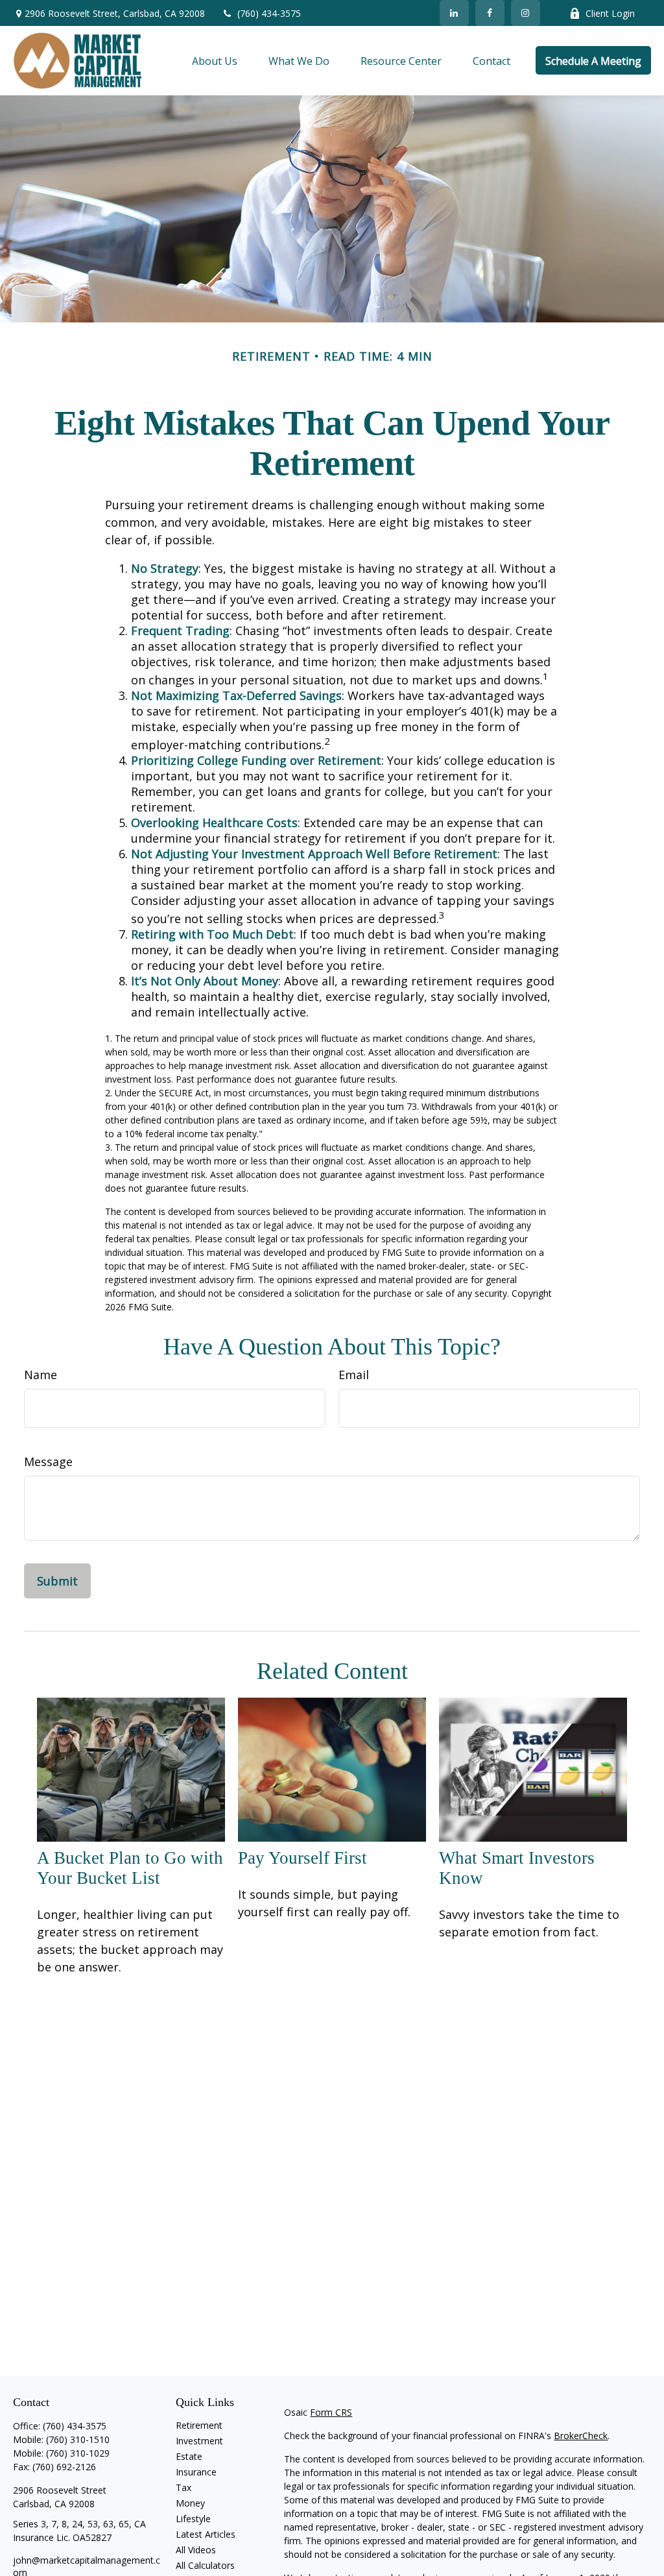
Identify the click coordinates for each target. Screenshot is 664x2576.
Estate (189, 2456)
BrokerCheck (581, 2436)
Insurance (196, 2472)
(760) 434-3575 (269, 13)
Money (190, 2503)
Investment (199, 2441)
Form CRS (331, 2412)
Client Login (610, 13)
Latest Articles (206, 2534)
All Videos (196, 2550)
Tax (184, 2487)
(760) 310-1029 (78, 2453)
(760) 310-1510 (78, 2439)
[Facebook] (490, 13)
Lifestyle (193, 2519)
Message (48, 1462)
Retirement (199, 2425)
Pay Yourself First (302, 1858)
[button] (215, 60)
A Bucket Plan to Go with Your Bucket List (130, 1868)
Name (41, 1375)
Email (354, 1375)
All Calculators (205, 2565)
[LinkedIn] (454, 13)
